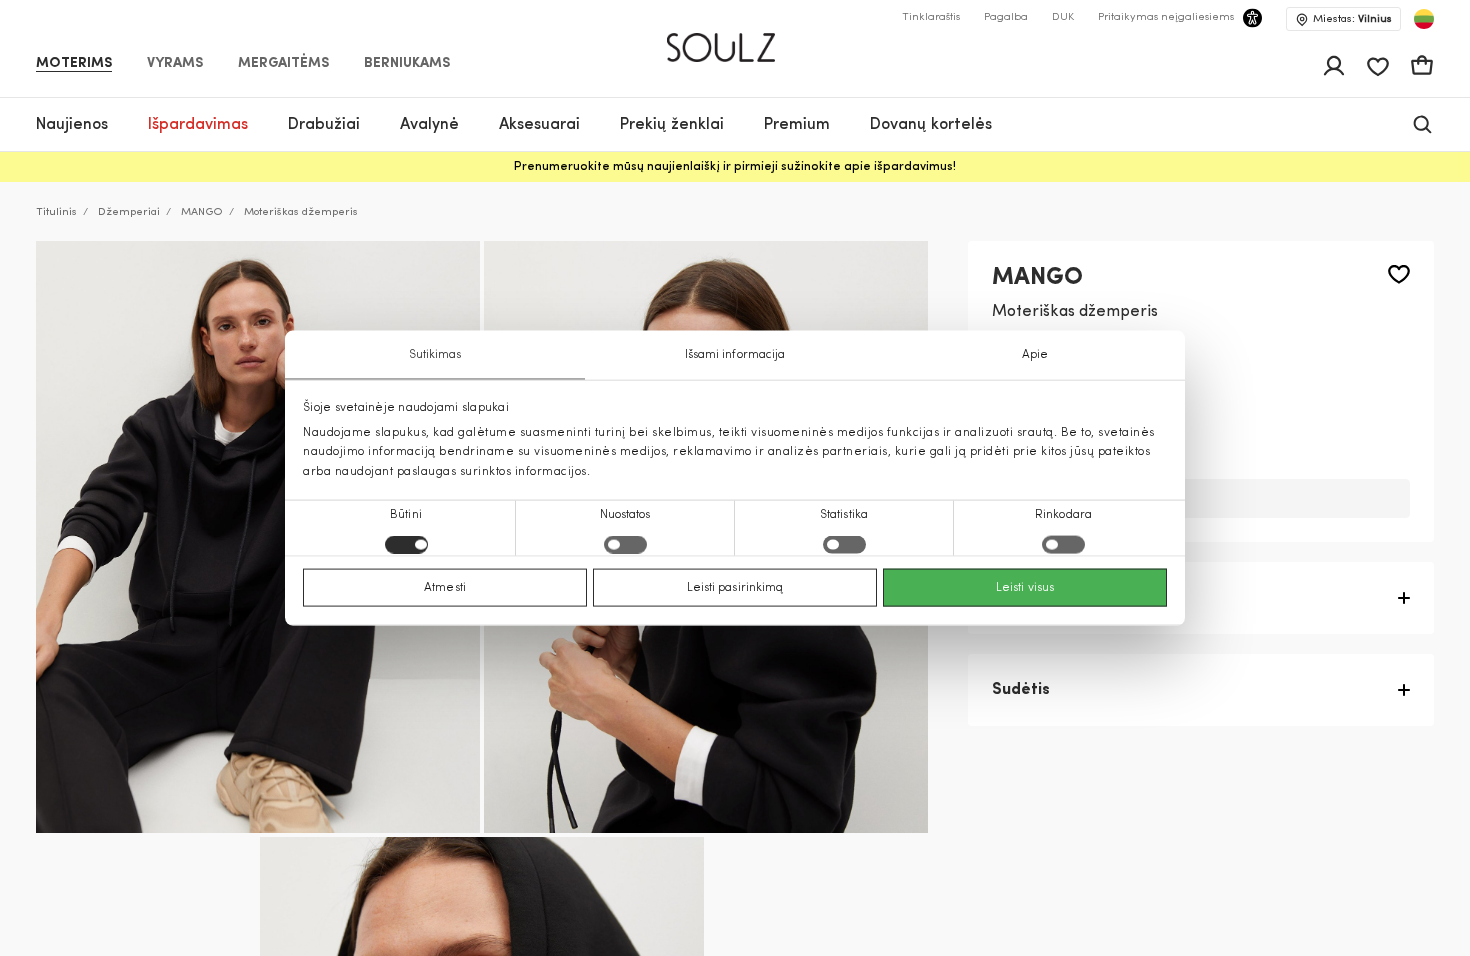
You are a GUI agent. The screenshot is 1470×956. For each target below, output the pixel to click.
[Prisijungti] (1334, 66)
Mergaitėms (283, 64)
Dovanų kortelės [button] (931, 125)
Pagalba (1006, 17)
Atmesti (445, 587)
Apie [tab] (1035, 355)
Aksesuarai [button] (539, 125)
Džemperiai (129, 212)
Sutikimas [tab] (435, 355)
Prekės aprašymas (1063, 598)
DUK (1063, 17)
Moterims (74, 64)
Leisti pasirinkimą (735, 587)
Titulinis (56, 212)
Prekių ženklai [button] (672, 125)
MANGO (202, 212)
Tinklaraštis (931, 17)
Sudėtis (1021, 690)
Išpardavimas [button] (198, 125)
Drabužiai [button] (324, 125)
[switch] (625, 544)
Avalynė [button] (429, 125)
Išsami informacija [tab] (735, 355)
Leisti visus (1025, 587)
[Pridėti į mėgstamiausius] (1399, 274)
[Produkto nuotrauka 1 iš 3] (258, 537)
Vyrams (175, 64)
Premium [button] (797, 125)
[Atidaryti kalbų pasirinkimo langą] (1424, 19)
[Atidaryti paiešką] (1422, 124)
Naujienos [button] (72, 125)
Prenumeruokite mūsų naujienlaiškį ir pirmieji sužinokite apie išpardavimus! (735, 167)
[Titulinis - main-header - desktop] (735, 39)
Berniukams (407, 64)
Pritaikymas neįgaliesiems (1166, 17)
